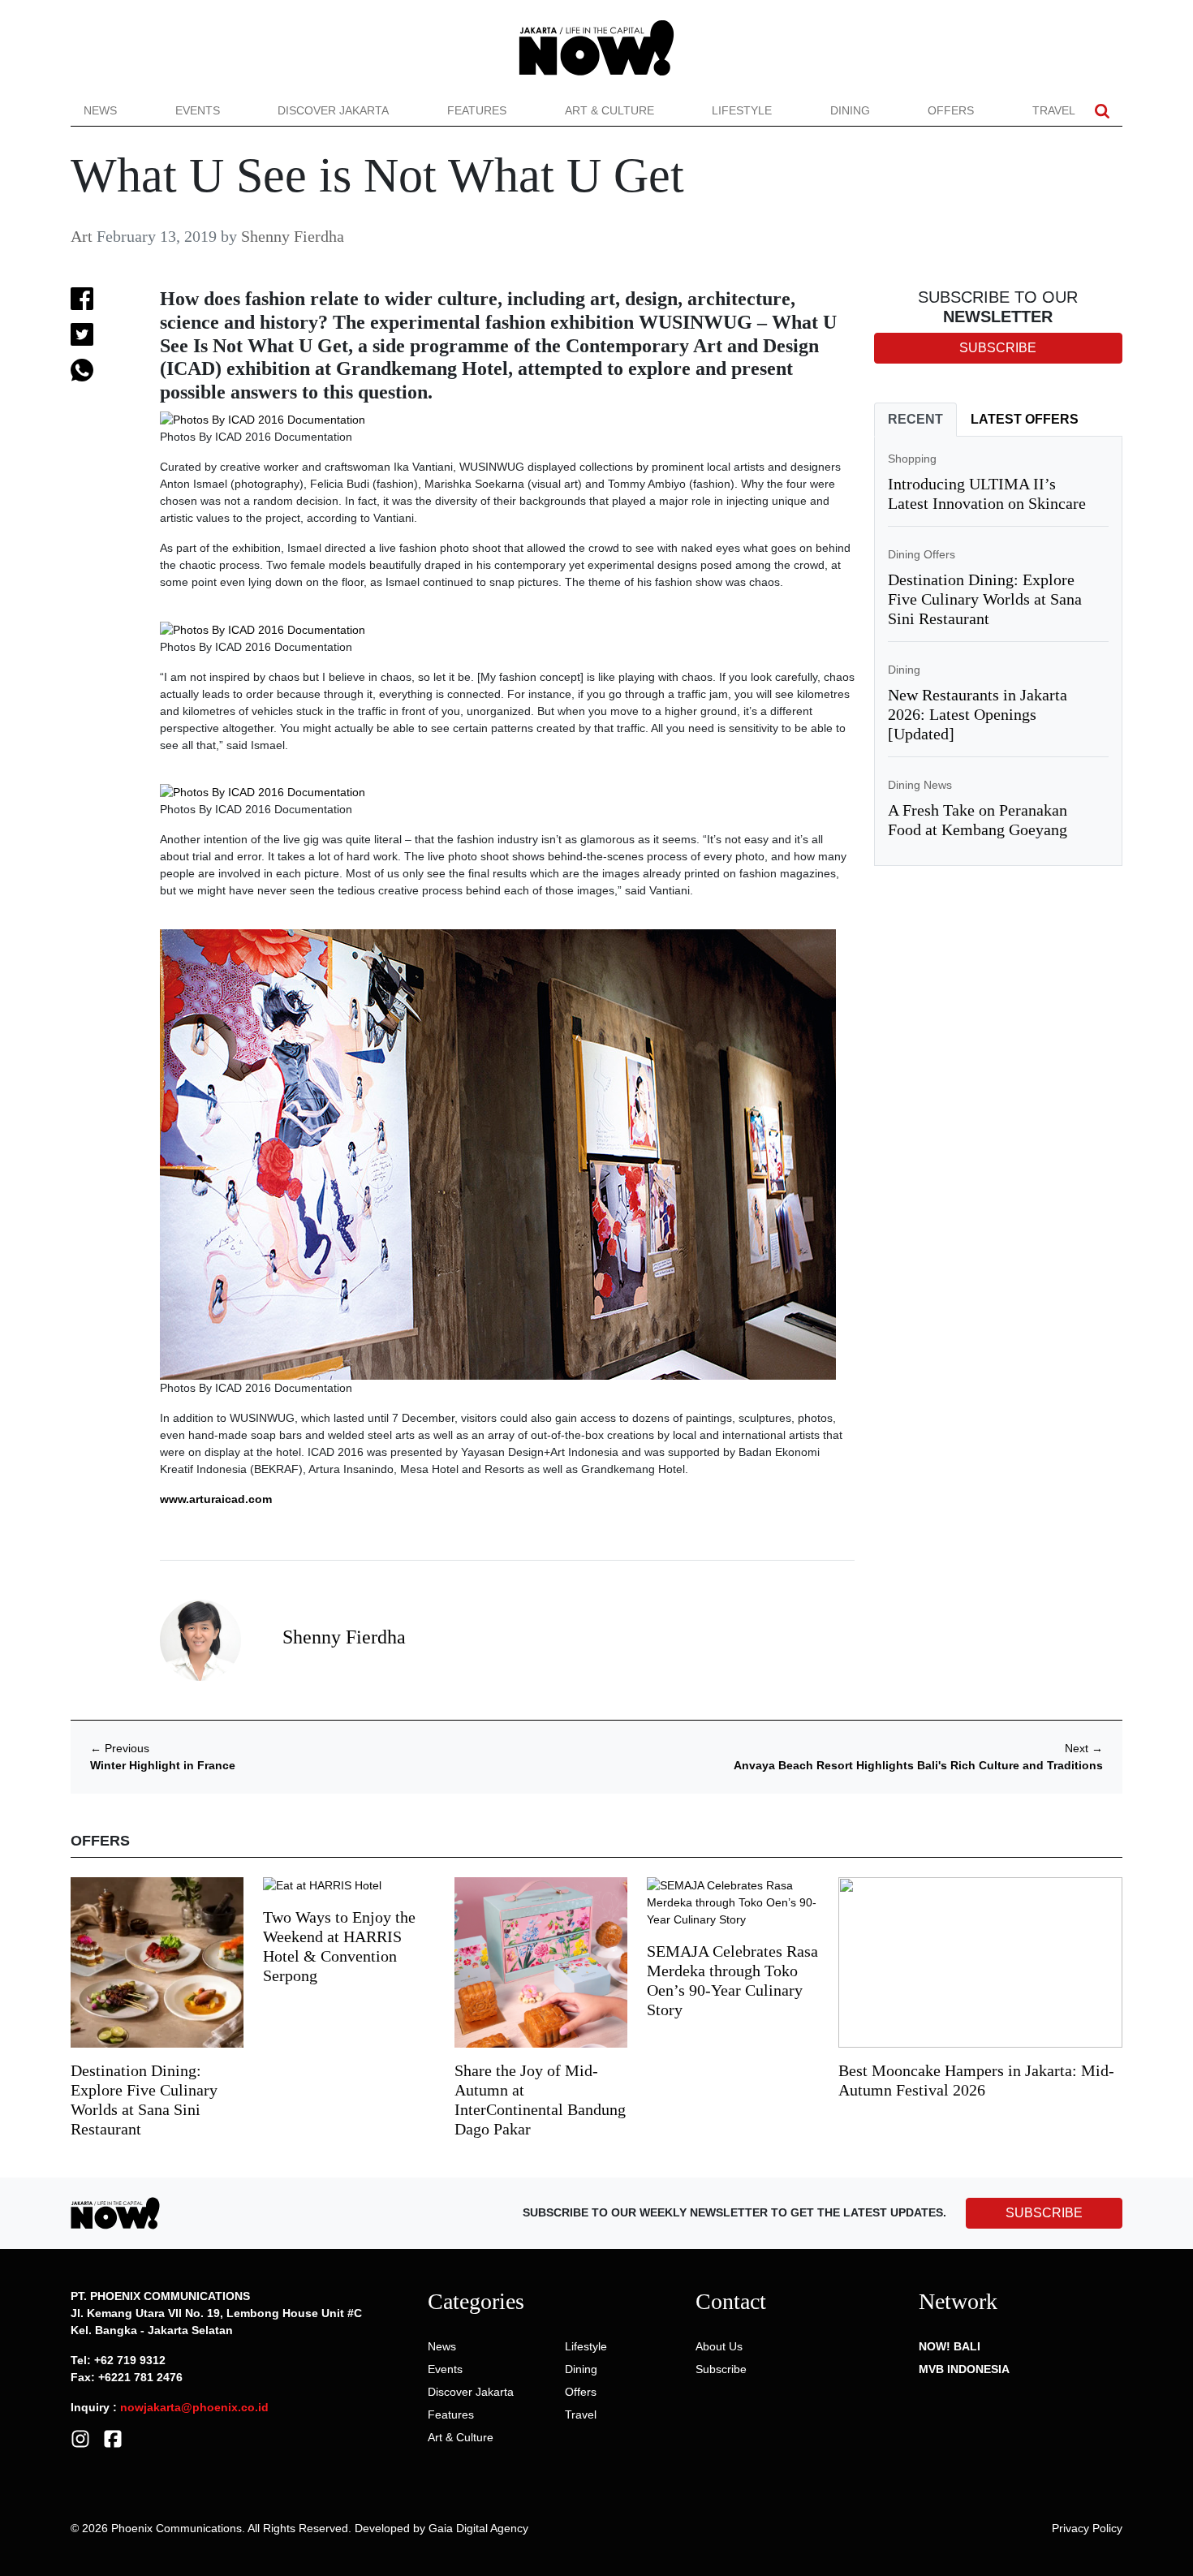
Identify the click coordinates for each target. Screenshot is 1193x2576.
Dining (850, 110)
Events (198, 110)
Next (1084, 1748)
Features (477, 110)
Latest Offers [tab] (1025, 419)
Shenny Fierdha (293, 236)
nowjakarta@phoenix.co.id (194, 2407)
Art (82, 236)
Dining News (920, 785)
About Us (719, 2346)
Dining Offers (922, 554)
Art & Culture (609, 110)
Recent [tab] (915, 419)
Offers (951, 110)
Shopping (912, 459)
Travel (1054, 110)
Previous (120, 1748)
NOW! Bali (950, 2346)
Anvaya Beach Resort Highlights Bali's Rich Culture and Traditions (918, 1765)
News (100, 110)
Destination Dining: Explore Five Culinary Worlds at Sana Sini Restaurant (985, 599)
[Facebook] (113, 2438)
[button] (1102, 111)
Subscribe (721, 2369)
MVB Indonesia (964, 2369)
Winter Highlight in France (163, 1765)
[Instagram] (80, 2438)
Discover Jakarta (333, 110)
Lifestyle (742, 110)
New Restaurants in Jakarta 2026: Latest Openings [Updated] (978, 714)
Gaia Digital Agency (478, 2528)
